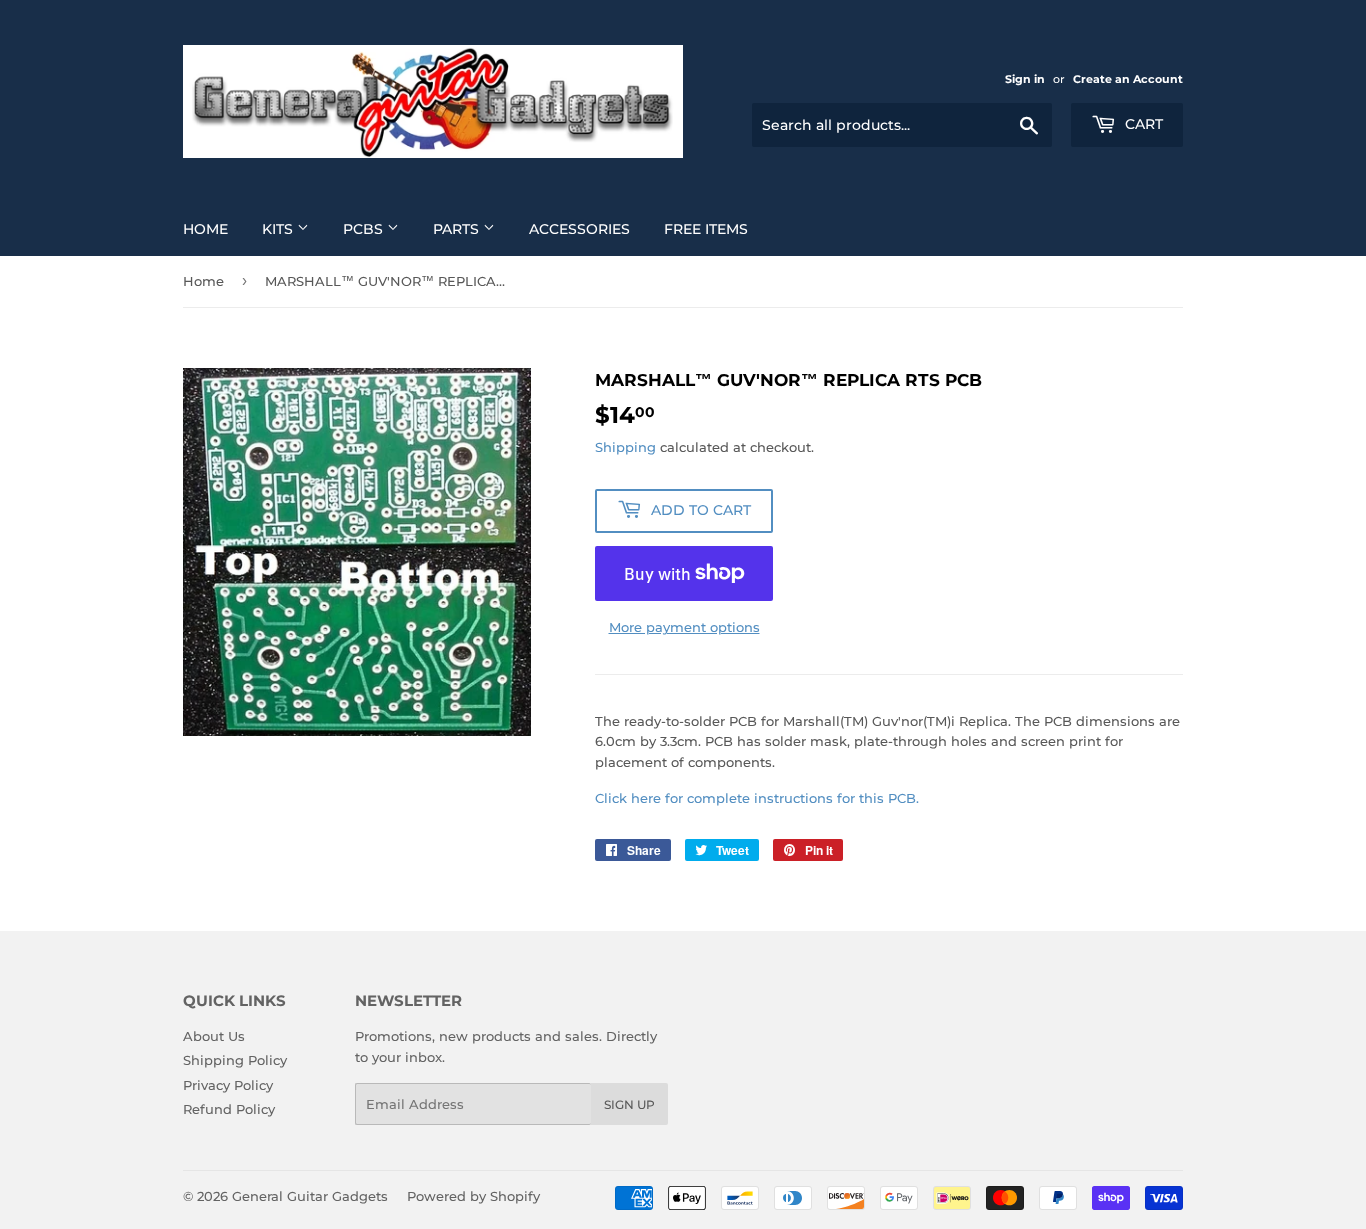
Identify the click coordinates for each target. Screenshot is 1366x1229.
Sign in (1025, 79)
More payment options (684, 627)
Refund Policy (229, 1109)
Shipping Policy (235, 1060)
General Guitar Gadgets (310, 1196)
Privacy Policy (228, 1085)
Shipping (625, 447)
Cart (1142, 124)
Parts (458, 229)
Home (205, 229)
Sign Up (629, 1104)
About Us (214, 1036)
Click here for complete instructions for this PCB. (757, 798)
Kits (279, 229)
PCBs (365, 229)
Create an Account (1128, 79)
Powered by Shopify (473, 1196)
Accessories (579, 229)
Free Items (706, 229)
